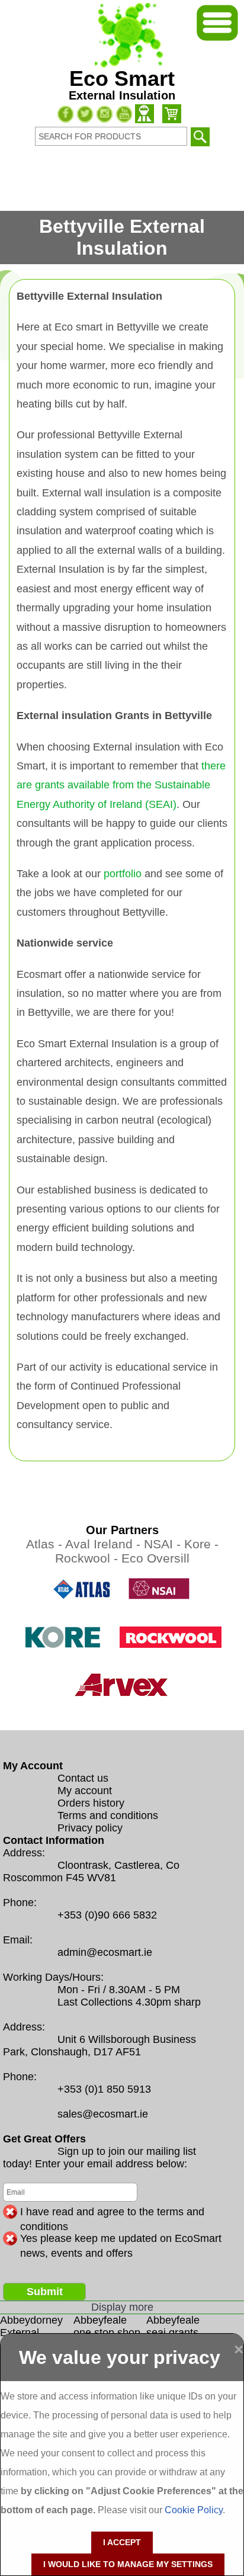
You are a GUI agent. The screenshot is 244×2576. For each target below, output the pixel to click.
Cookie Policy (194, 2510)
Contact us (83, 1778)
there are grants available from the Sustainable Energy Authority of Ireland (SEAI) (121, 785)
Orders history (91, 1803)
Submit (45, 2292)
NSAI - (164, 1544)
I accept (122, 2542)
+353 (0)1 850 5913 (104, 2089)
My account (85, 1791)
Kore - (201, 1544)
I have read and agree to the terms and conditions (112, 2212)
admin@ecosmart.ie (105, 1952)
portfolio (123, 874)
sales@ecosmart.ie (103, 2114)
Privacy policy (90, 1828)
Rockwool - (88, 1558)
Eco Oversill (155, 1558)
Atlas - (46, 1544)
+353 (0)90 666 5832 (107, 1915)
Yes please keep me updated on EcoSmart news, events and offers (121, 2239)
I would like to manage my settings (128, 2564)
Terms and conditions (108, 1815)
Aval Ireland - (105, 1544)
